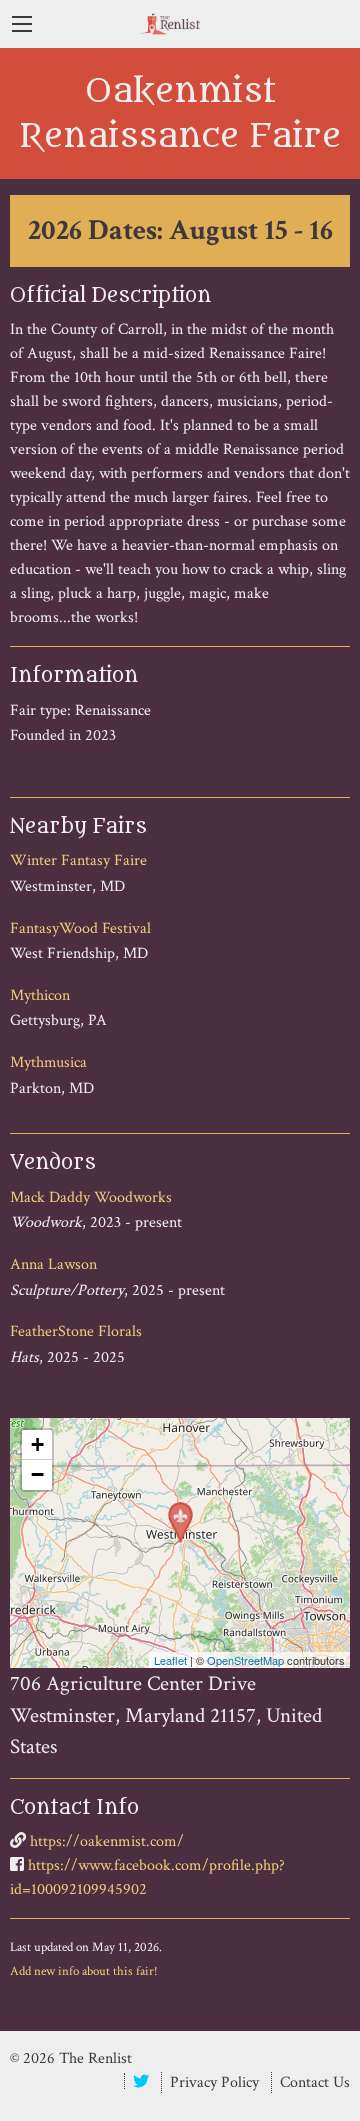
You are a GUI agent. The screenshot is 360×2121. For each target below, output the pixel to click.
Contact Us (315, 2082)
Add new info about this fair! (84, 1971)
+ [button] (37, 1444)
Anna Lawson (53, 1264)
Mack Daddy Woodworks (91, 1197)
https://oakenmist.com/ (107, 1841)
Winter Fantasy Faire (78, 860)
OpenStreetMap (245, 1660)
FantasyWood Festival (80, 928)
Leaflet (170, 1660)
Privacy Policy (214, 2082)
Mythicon (40, 995)
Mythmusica (48, 1062)
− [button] (37, 1474)
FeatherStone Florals (76, 1331)
